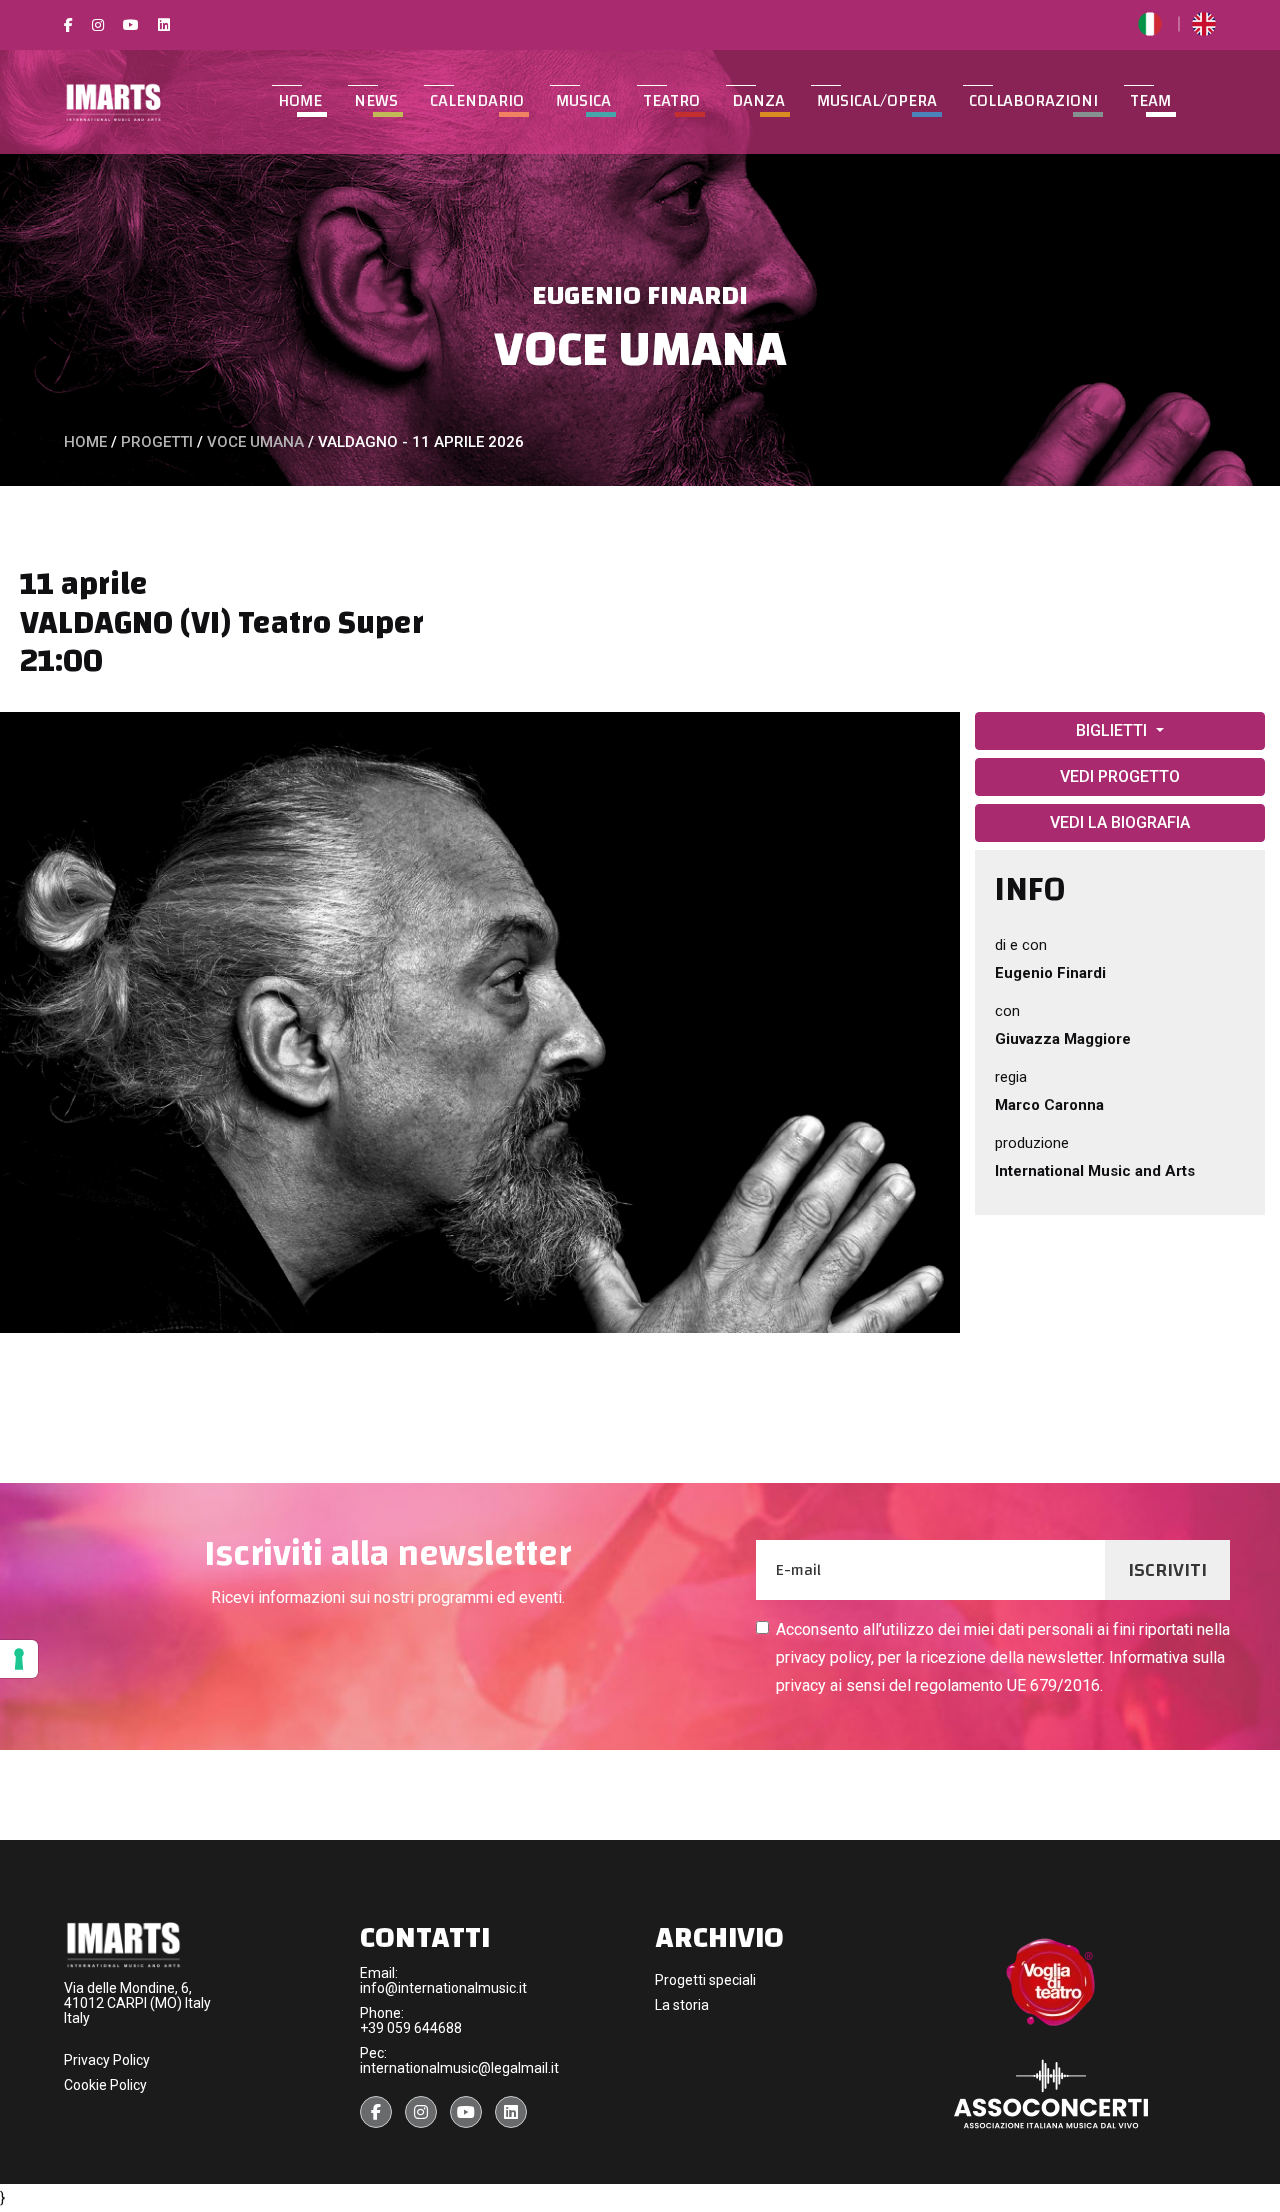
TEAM (1150, 101)
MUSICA (583, 101)
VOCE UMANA (640, 350)
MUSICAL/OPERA (877, 101)
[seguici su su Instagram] (421, 2112)
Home (300, 101)
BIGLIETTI (1113, 730)
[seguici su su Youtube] (466, 2112)
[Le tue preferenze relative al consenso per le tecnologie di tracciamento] (19, 1659)
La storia (682, 2005)
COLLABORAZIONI (1033, 101)
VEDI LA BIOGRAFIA (1120, 822)
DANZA (758, 101)
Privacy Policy (107, 2060)
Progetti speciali (705, 1980)
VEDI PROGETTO (1120, 776)
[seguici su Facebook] (376, 2112)
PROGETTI (157, 442)
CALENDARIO (477, 101)
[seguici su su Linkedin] (511, 2112)
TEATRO (671, 101)
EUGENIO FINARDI (640, 296)
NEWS (376, 101)
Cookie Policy (105, 2085)
